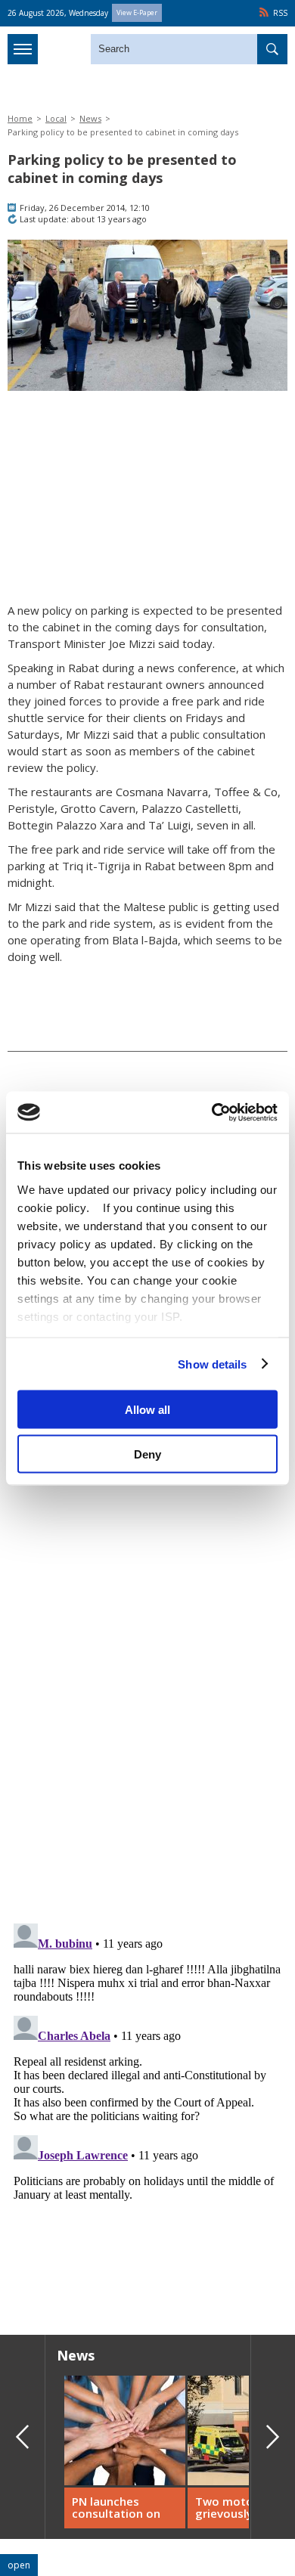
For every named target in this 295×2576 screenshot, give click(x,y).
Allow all (147, 1410)
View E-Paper (137, 12)
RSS (280, 13)
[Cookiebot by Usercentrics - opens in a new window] (212, 1112)
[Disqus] (147, 2106)
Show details (212, 1364)
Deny (147, 1454)
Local (56, 118)
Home (20, 118)
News (90, 118)
